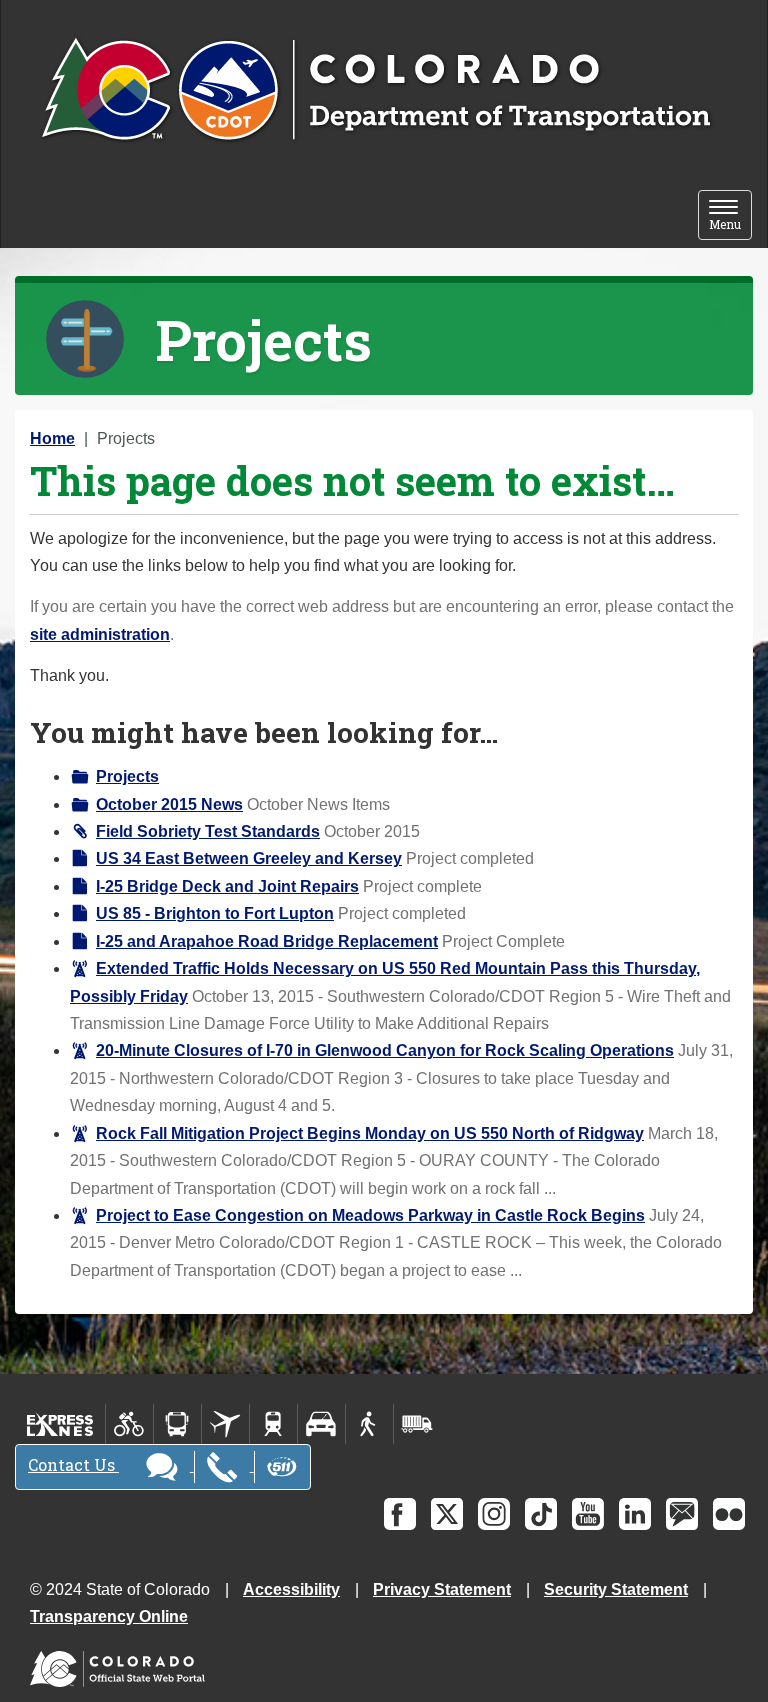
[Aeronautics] (225, 1424)
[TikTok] (541, 1514)
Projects (127, 776)
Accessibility (291, 1589)
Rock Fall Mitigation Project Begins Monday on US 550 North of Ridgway (370, 1133)
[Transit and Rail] (177, 1424)
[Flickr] (729, 1514)
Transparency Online (109, 1616)
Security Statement (616, 1589)
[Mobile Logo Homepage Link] (375, 91)
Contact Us (73, 1464)
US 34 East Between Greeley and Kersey (249, 858)
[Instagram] (494, 1514)
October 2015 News (169, 804)
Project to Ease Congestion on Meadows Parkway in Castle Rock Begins (370, 1215)
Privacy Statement (442, 1589)
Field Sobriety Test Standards (208, 831)
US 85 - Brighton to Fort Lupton (215, 913)
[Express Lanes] (60, 1424)
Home (52, 438)
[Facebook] (400, 1514)
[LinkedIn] (635, 1514)
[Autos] (321, 1424)
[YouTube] (588, 1514)
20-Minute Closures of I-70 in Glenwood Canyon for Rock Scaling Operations (385, 1050)
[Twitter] (447, 1514)
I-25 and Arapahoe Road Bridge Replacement (267, 941)
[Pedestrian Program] (369, 1424)
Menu (730, 216)
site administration (100, 634)
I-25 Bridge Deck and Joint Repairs (227, 886)
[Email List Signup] (682, 1514)
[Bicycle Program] (129, 1424)
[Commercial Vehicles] (417, 1424)
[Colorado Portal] (121, 1664)
